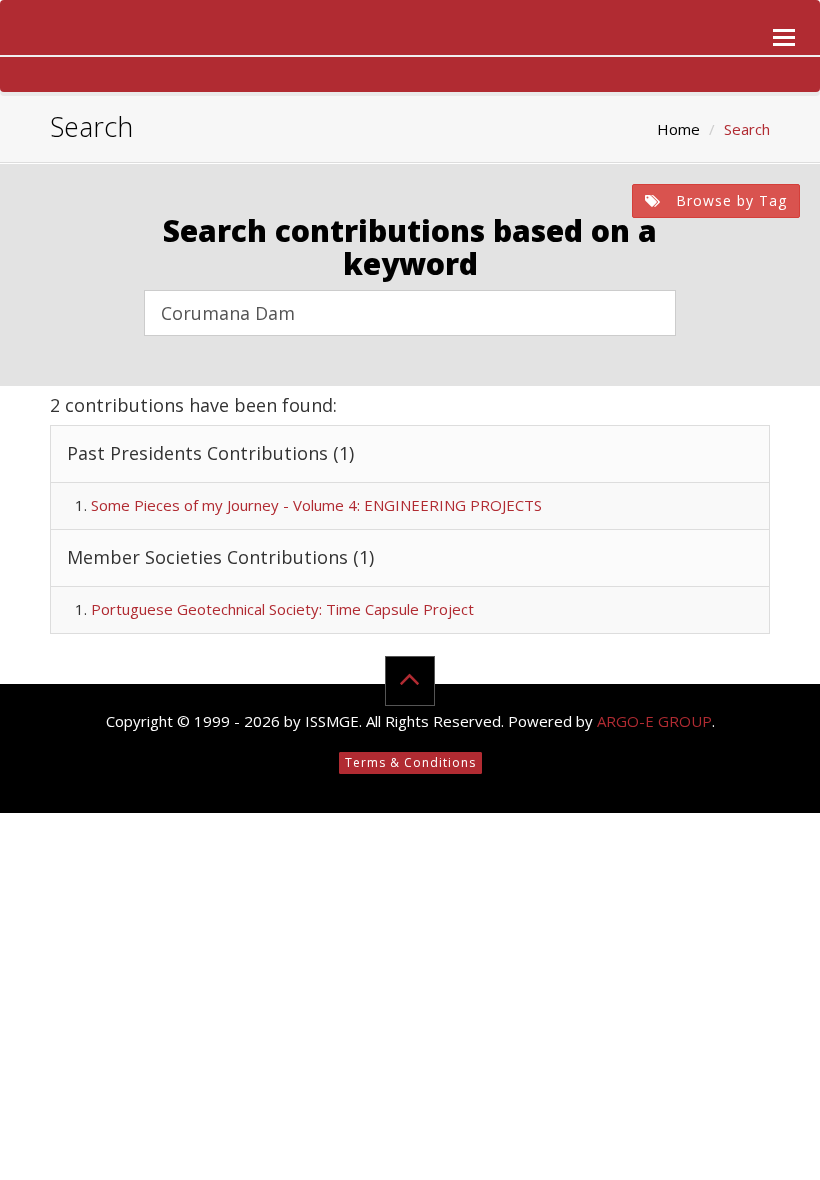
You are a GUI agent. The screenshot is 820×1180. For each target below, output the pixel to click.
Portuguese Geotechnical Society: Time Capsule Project (282, 609)
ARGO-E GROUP (654, 721)
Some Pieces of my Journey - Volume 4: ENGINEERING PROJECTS (316, 505)
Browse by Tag (729, 200)
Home (678, 129)
